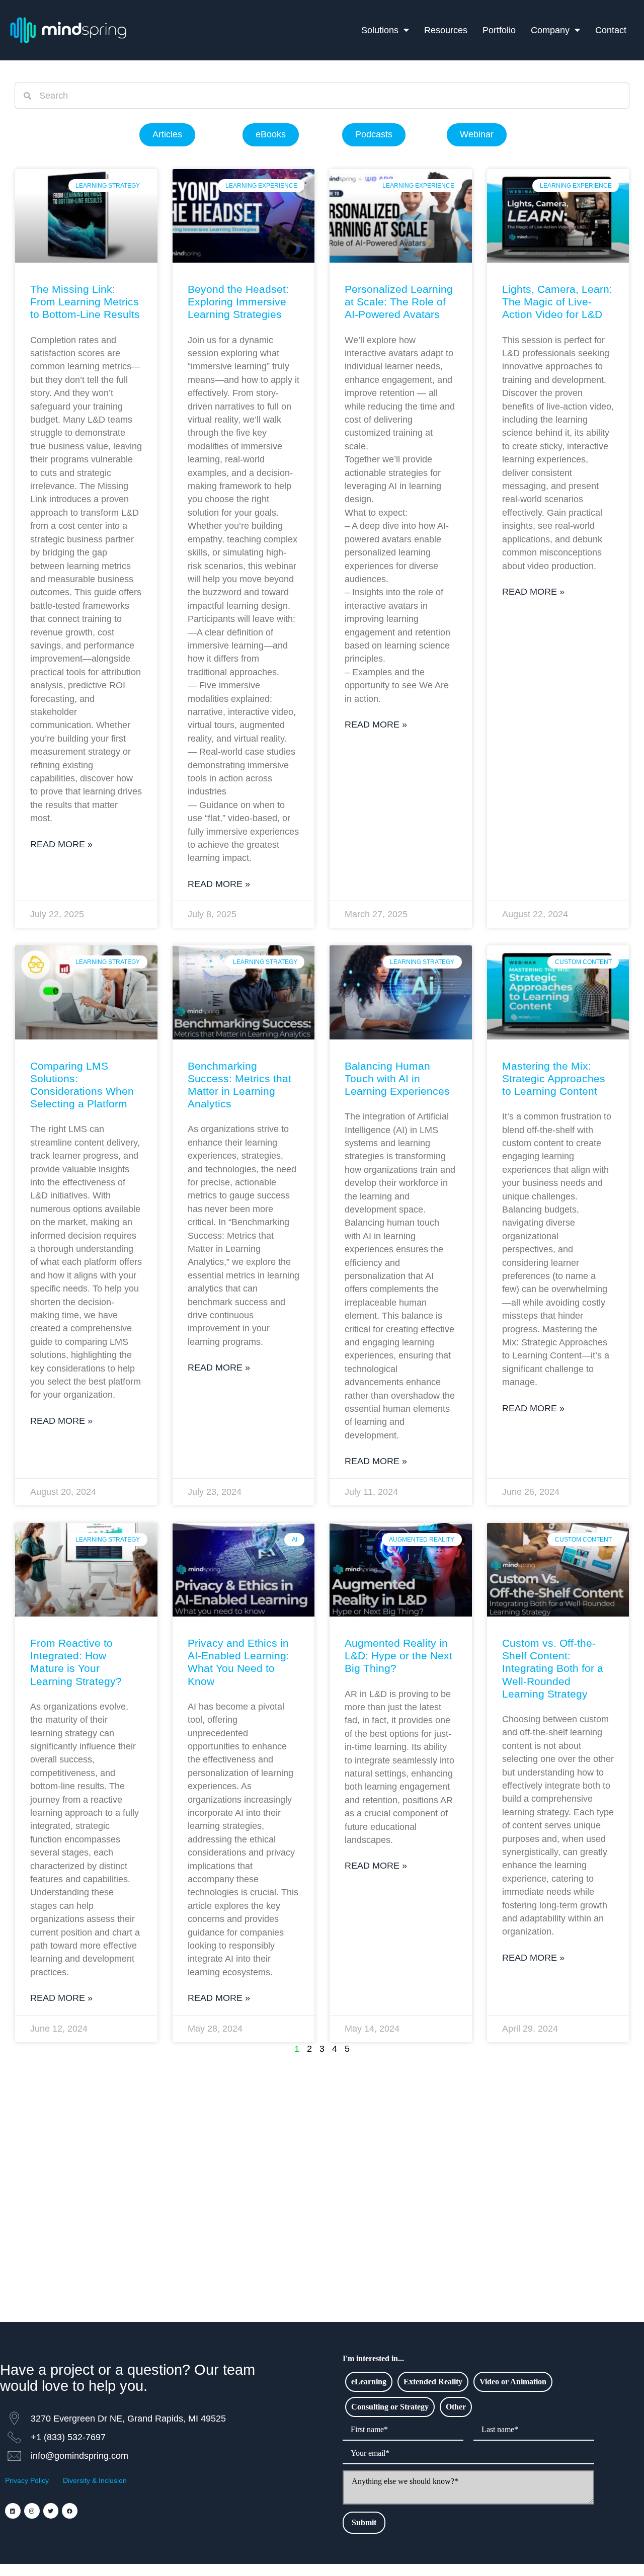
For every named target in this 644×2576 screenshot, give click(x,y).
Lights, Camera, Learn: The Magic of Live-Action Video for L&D (557, 302)
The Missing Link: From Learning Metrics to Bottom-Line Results (85, 302)
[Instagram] (32, 2511)
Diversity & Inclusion (95, 2480)
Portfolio (499, 30)
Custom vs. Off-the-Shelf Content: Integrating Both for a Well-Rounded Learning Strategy (553, 1668)
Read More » (61, 844)
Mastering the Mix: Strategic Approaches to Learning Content (554, 1078)
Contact (611, 30)
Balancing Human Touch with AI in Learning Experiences (397, 1078)
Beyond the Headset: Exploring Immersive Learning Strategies (238, 302)
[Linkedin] (13, 2511)
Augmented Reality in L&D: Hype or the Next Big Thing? (398, 1656)
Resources (446, 30)
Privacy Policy (27, 2480)
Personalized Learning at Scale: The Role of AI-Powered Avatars (399, 302)
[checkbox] (369, 2382)
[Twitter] (51, 2511)
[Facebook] (70, 2511)
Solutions (380, 30)
